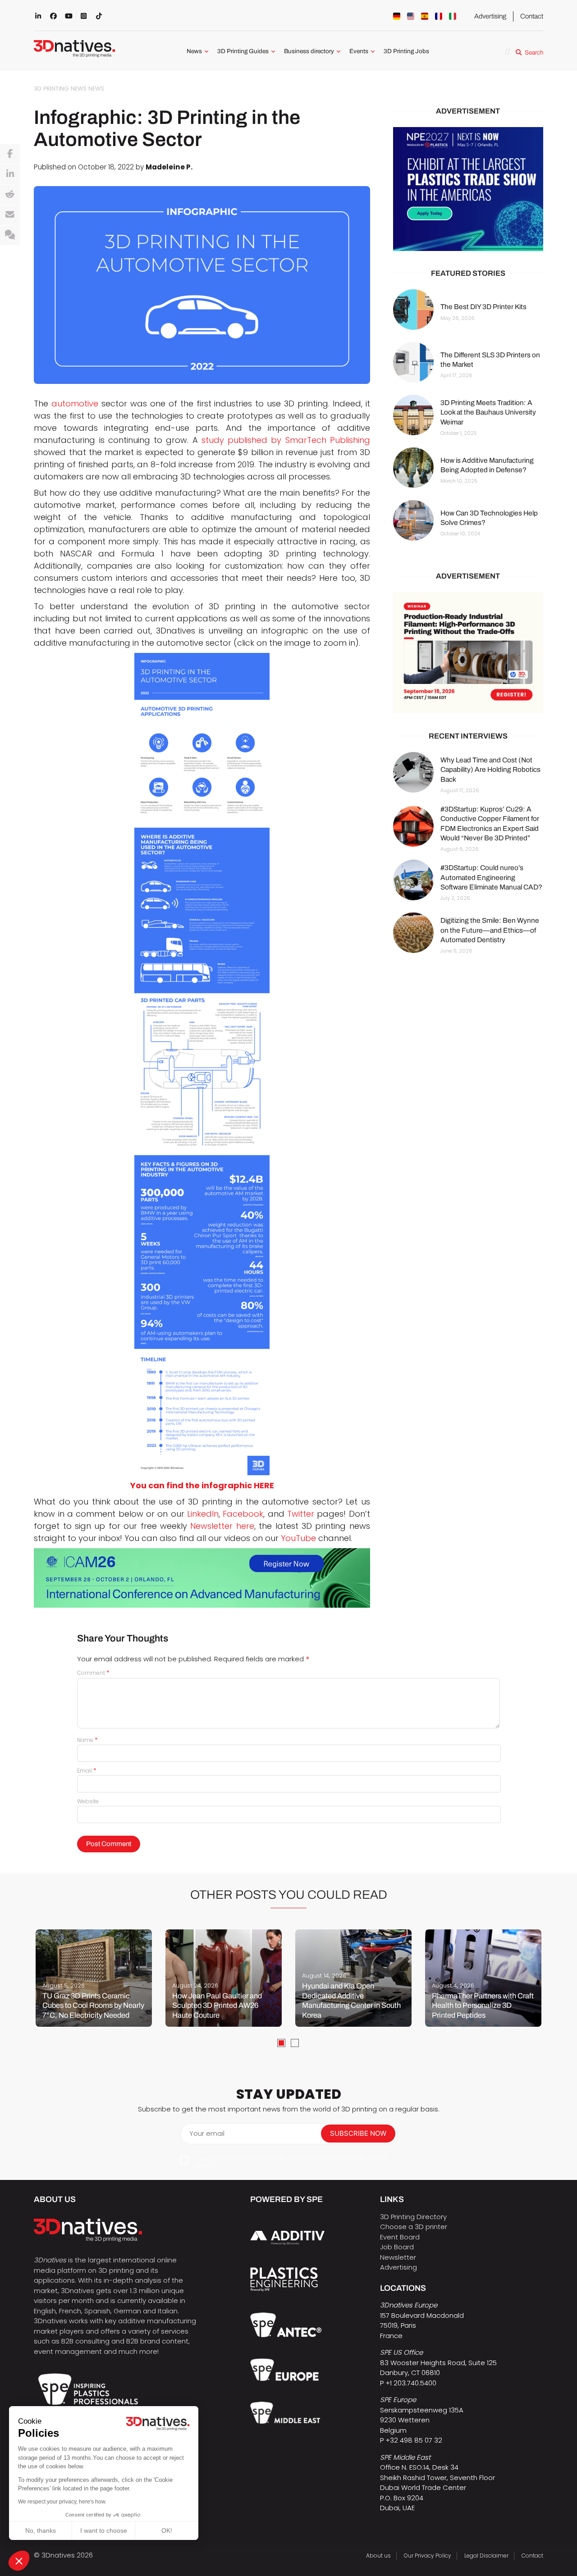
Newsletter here (221, 1526)
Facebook (242, 1514)
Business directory (309, 51)
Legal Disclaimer (486, 2555)
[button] (19, 2561)
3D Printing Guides (243, 51)
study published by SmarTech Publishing (286, 440)
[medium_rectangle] (468, 653)
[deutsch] (397, 16)
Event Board (400, 2237)
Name (87, 1740)
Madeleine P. (169, 167)
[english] (411, 16)
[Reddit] (10, 195)
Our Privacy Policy (428, 2555)
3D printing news (60, 89)
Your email (207, 2133)
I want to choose (104, 2530)
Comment (93, 1673)
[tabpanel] (94, 1978)
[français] (439, 16)
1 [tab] (281, 2043)
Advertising (490, 16)
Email (87, 1771)
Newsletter (398, 2257)
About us (378, 2555)
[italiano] (453, 16)
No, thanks (41, 2530)
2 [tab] (295, 2043)
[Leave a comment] (10, 235)
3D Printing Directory (413, 2217)
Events (359, 51)
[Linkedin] (10, 174)
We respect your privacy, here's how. (62, 2502)
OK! (167, 2530)
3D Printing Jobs (406, 51)
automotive (75, 403)
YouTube (297, 1538)
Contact (532, 16)
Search (534, 52)
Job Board (397, 2247)
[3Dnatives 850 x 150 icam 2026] (202, 1578)
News (194, 51)
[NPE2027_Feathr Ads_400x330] (468, 189)
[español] (425, 16)
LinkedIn (201, 1514)
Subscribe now (358, 2133)
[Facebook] (10, 154)
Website (88, 1801)
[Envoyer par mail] (10, 215)
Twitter (299, 1514)
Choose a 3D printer (414, 2227)
